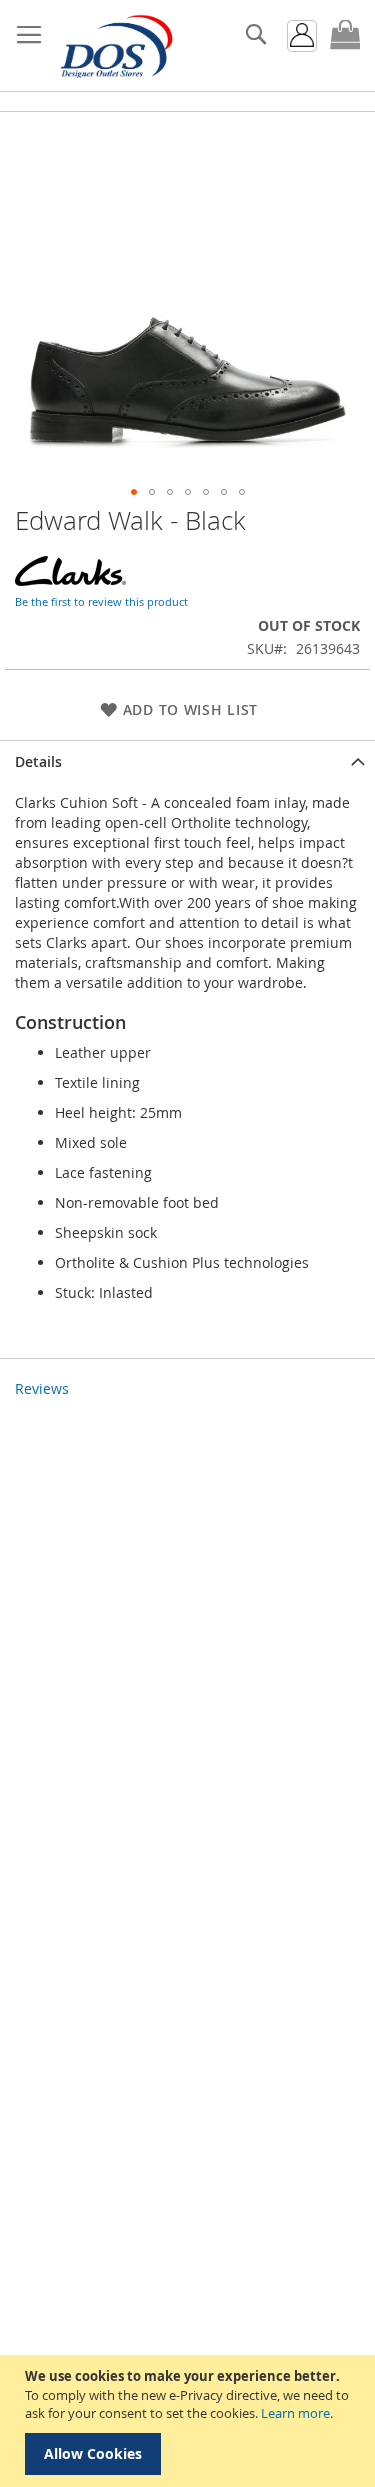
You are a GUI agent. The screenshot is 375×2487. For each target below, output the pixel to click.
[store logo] (115, 46)
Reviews (42, 1388)
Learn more (295, 2413)
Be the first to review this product (101, 601)
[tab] (187, 761)
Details (38, 761)
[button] (134, 492)
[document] (190, 2421)
